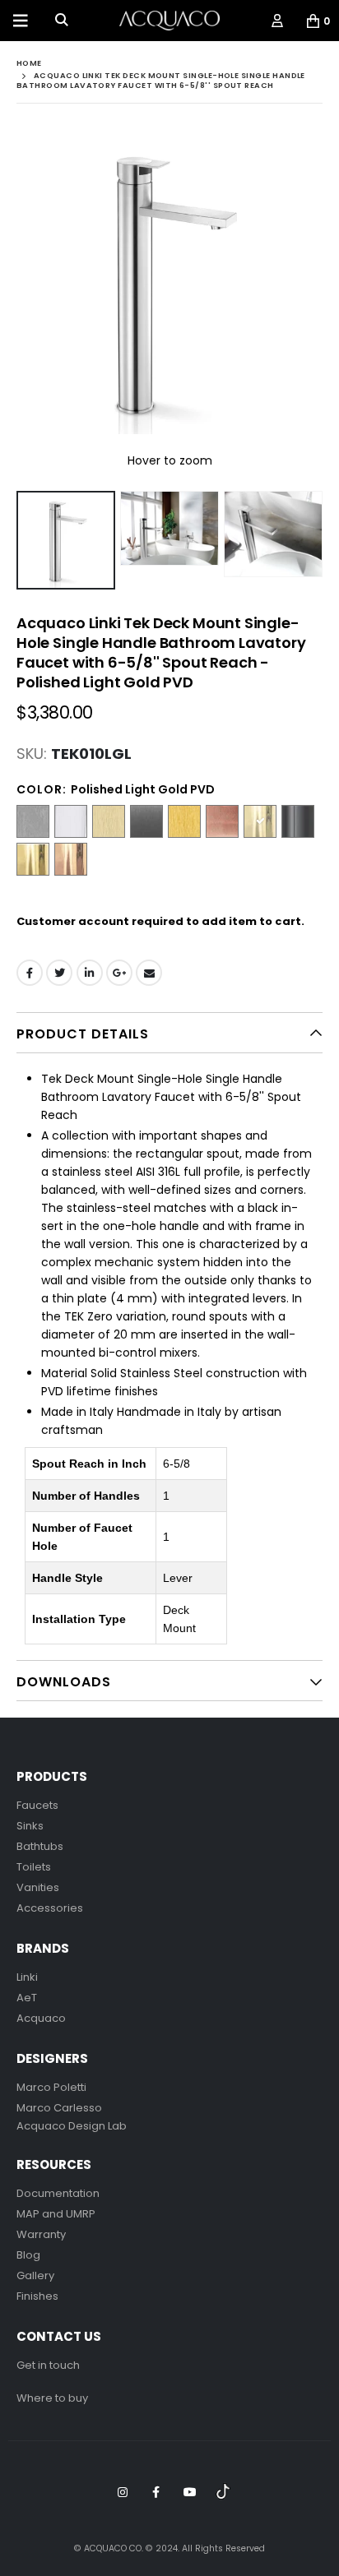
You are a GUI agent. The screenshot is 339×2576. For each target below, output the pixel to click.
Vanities (38, 1887)
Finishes (37, 2296)
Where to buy (52, 2398)
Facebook (30, 973)
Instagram (123, 2492)
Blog (28, 2255)
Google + (119, 973)
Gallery (35, 2275)
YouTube (190, 2492)
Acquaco (41, 2018)
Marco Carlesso (59, 2108)
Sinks (30, 1826)
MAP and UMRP (56, 2214)
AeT (27, 1998)
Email (149, 973)
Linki (27, 1977)
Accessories (50, 1908)
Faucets (37, 1805)
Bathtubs (40, 1846)
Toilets (34, 1867)
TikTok (224, 2492)
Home (29, 63)
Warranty (41, 2234)
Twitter (59, 973)
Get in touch (48, 2365)
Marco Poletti (51, 2087)
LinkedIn (90, 973)
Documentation (58, 2193)
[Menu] (21, 21)
